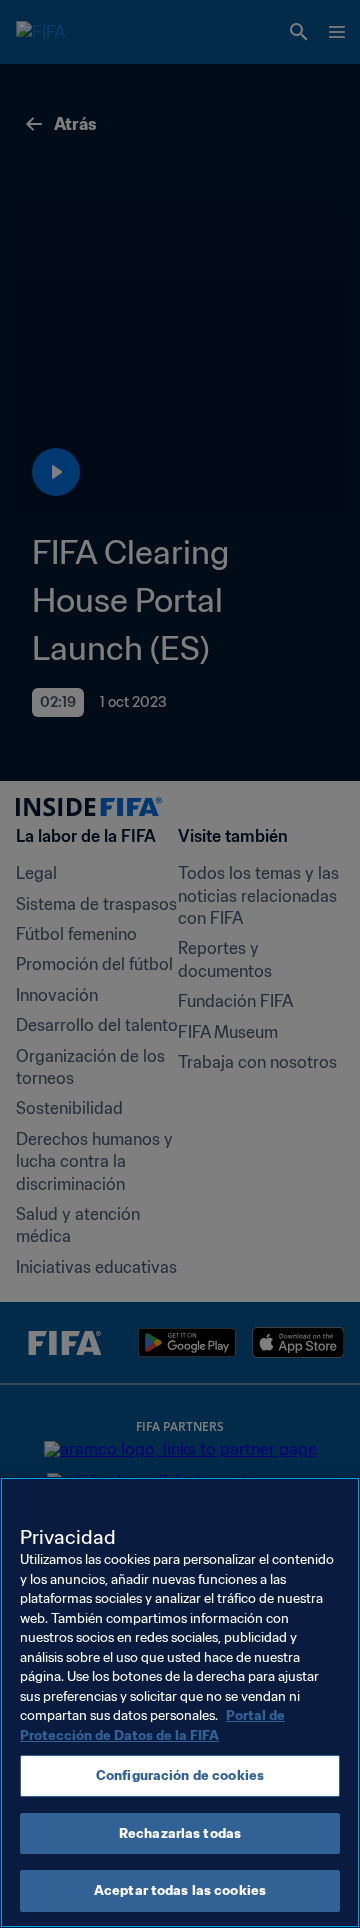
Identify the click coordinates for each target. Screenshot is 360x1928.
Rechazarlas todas (180, 1833)
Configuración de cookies (180, 1775)
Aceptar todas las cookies (180, 1890)
